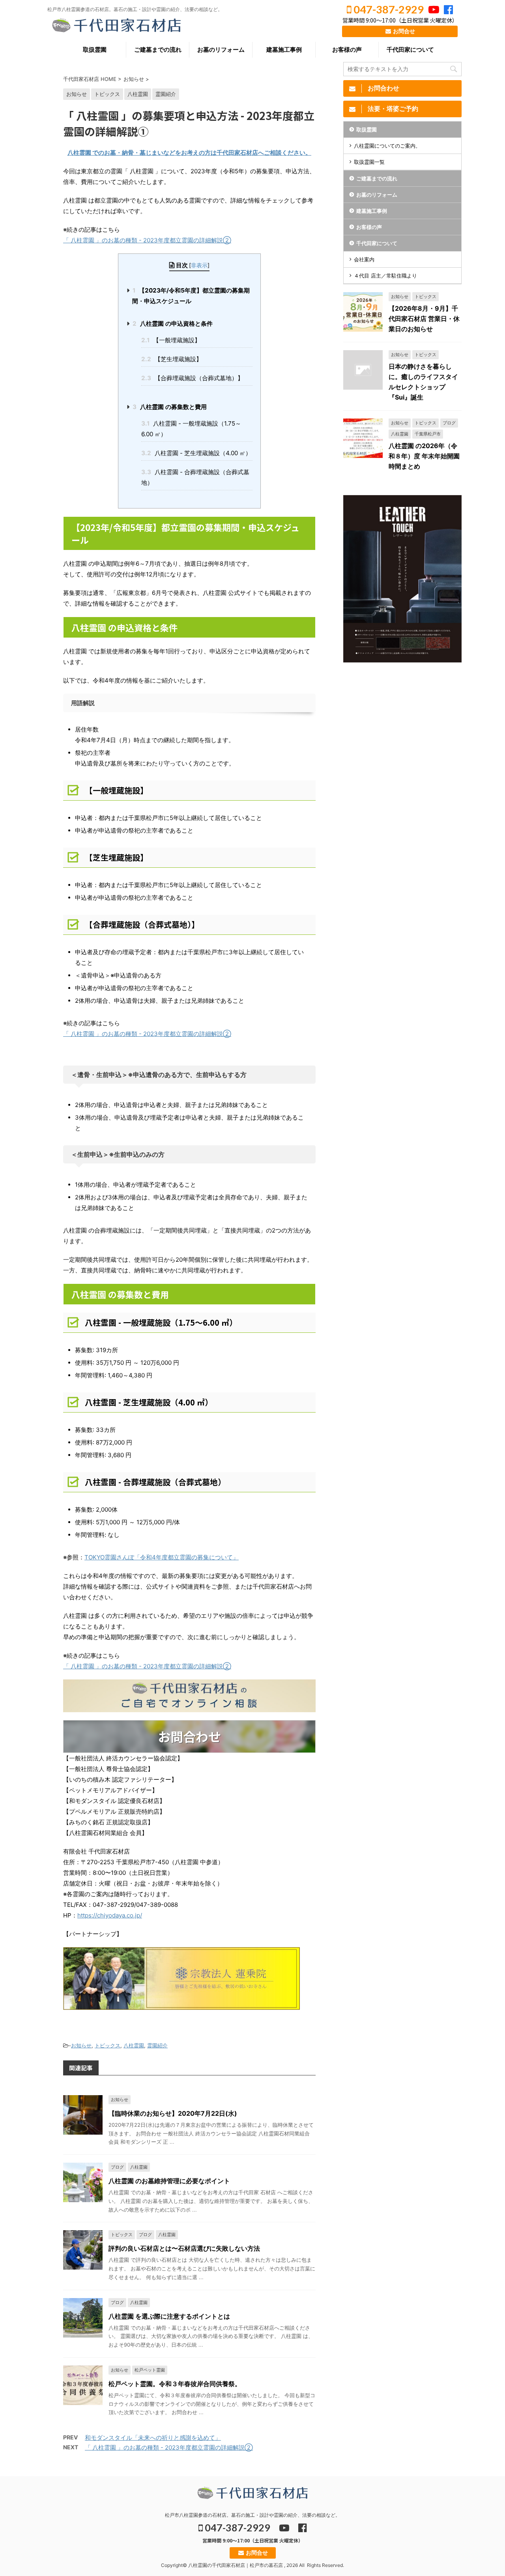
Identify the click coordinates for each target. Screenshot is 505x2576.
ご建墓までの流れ (158, 50)
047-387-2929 (388, 9)
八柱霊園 (134, 2045)
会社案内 (364, 259)
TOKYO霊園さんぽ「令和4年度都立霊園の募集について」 (162, 1557)
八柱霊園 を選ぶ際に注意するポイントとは (169, 2316)
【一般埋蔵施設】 (171, 340)
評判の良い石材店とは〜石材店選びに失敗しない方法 (184, 2248)
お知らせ (81, 2045)
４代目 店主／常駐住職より (385, 276)
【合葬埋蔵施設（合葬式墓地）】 (192, 378)
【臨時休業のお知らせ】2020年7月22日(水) (173, 2113)
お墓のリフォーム (221, 50)
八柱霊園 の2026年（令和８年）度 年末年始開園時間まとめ (424, 456)
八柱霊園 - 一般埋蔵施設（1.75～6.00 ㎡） (191, 429)
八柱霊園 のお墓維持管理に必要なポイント (169, 2181)
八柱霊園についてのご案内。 (387, 146)
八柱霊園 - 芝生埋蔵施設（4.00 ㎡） (196, 453)
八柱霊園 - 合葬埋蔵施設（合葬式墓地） (195, 477)
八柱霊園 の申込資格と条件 (173, 324)
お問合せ (403, 31)
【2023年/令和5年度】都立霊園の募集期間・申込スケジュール (191, 296)
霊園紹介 (157, 2045)
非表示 (199, 265)
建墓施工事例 (284, 50)
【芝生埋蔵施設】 (172, 359)
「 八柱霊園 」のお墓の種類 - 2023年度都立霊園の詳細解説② (147, 240)
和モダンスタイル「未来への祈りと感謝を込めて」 (153, 2438)
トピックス (108, 2045)
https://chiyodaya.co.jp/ (110, 1915)
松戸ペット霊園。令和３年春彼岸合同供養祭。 (175, 2384)
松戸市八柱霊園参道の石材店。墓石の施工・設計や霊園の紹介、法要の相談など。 (252, 2515)
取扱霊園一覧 (369, 162)
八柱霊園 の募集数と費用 (170, 407)
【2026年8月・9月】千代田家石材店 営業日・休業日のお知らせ (424, 319)
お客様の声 (347, 50)
